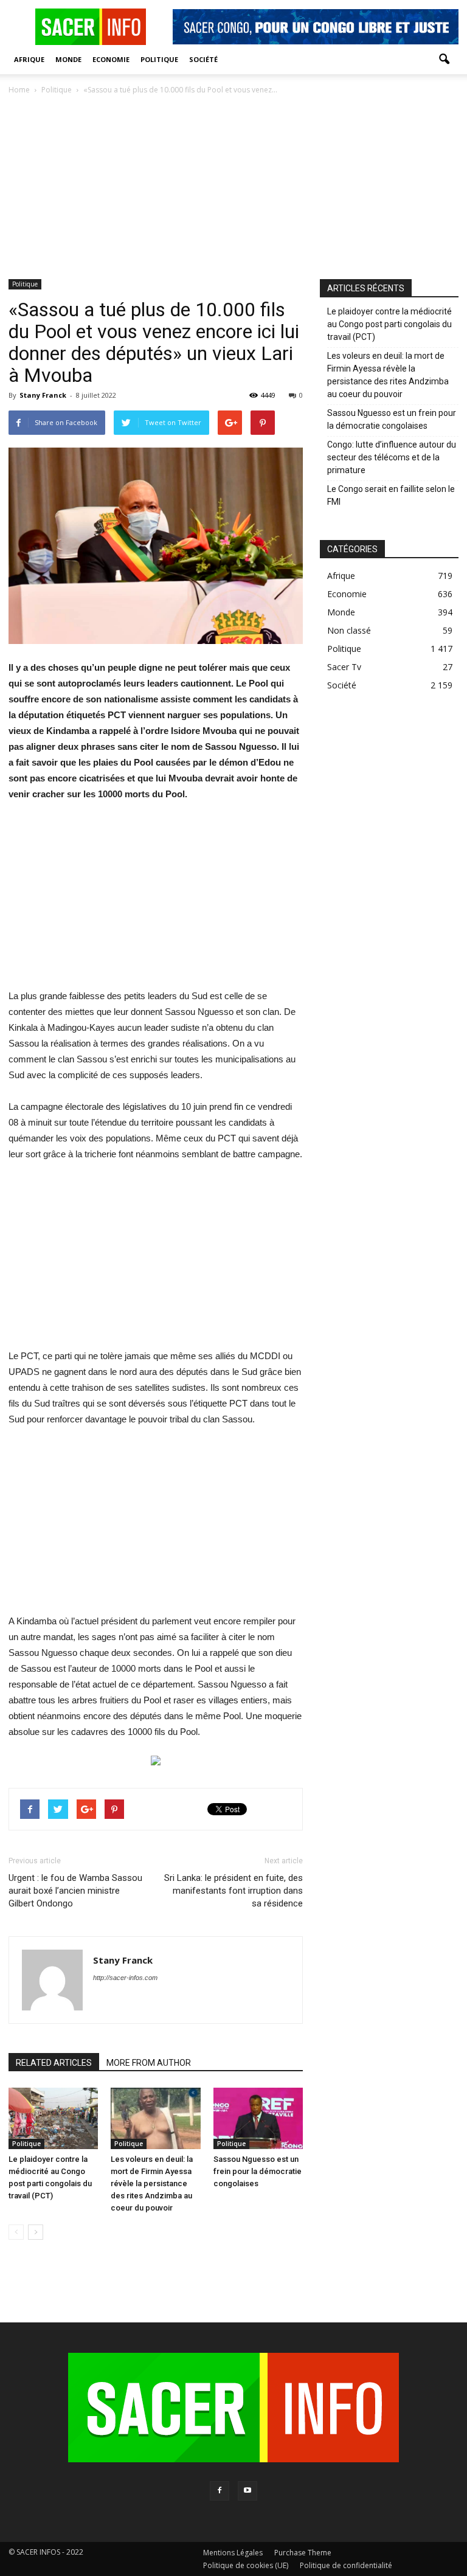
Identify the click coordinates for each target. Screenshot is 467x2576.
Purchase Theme (303, 2553)
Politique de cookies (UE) (246, 2565)
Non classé (349, 630)
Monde (68, 59)
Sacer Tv (344, 667)
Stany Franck (43, 395)
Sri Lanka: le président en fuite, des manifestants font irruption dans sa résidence (233, 1891)
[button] (444, 60)
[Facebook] (220, 2491)
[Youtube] (247, 2491)
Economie (111, 59)
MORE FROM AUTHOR (149, 2063)
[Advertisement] (233, 188)
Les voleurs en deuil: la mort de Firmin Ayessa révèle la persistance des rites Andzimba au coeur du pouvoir (152, 2183)
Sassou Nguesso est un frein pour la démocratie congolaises (258, 2171)
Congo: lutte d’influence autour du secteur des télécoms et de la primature (392, 457)
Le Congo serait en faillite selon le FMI (391, 495)
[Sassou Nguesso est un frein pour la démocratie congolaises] (258, 2118)
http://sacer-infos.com (125, 1978)
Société (203, 59)
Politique (159, 59)
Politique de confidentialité (346, 2565)
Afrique (29, 59)
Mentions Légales (233, 2553)
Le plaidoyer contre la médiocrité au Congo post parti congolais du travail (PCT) (389, 324)
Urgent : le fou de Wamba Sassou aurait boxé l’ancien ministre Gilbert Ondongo (75, 1891)
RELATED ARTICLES (54, 2063)
